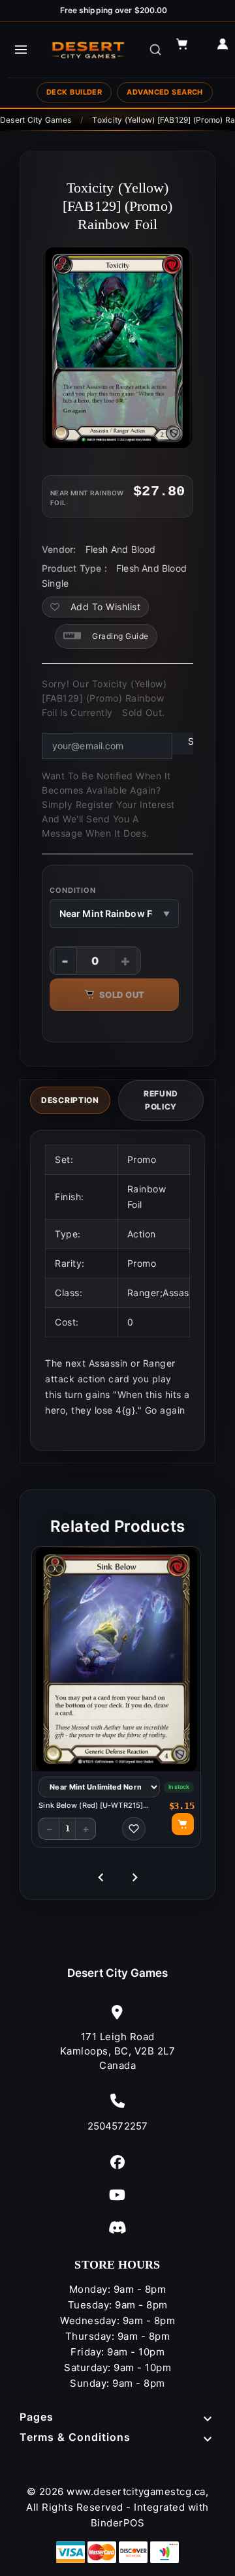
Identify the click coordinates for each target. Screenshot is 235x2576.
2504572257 (117, 2126)
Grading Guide (120, 636)
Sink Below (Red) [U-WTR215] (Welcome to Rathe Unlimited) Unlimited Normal (91, 1806)
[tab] (70, 1100)
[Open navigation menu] (21, 50)
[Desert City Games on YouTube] (117, 2195)
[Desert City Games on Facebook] (117, 2162)
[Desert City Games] (89, 50)
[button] (188, 50)
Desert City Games (118, 1973)
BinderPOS (118, 2523)
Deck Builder (74, 92)
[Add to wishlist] (134, 1829)
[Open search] (155, 50)
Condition (73, 890)
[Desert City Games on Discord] (117, 2227)
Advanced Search (165, 92)
